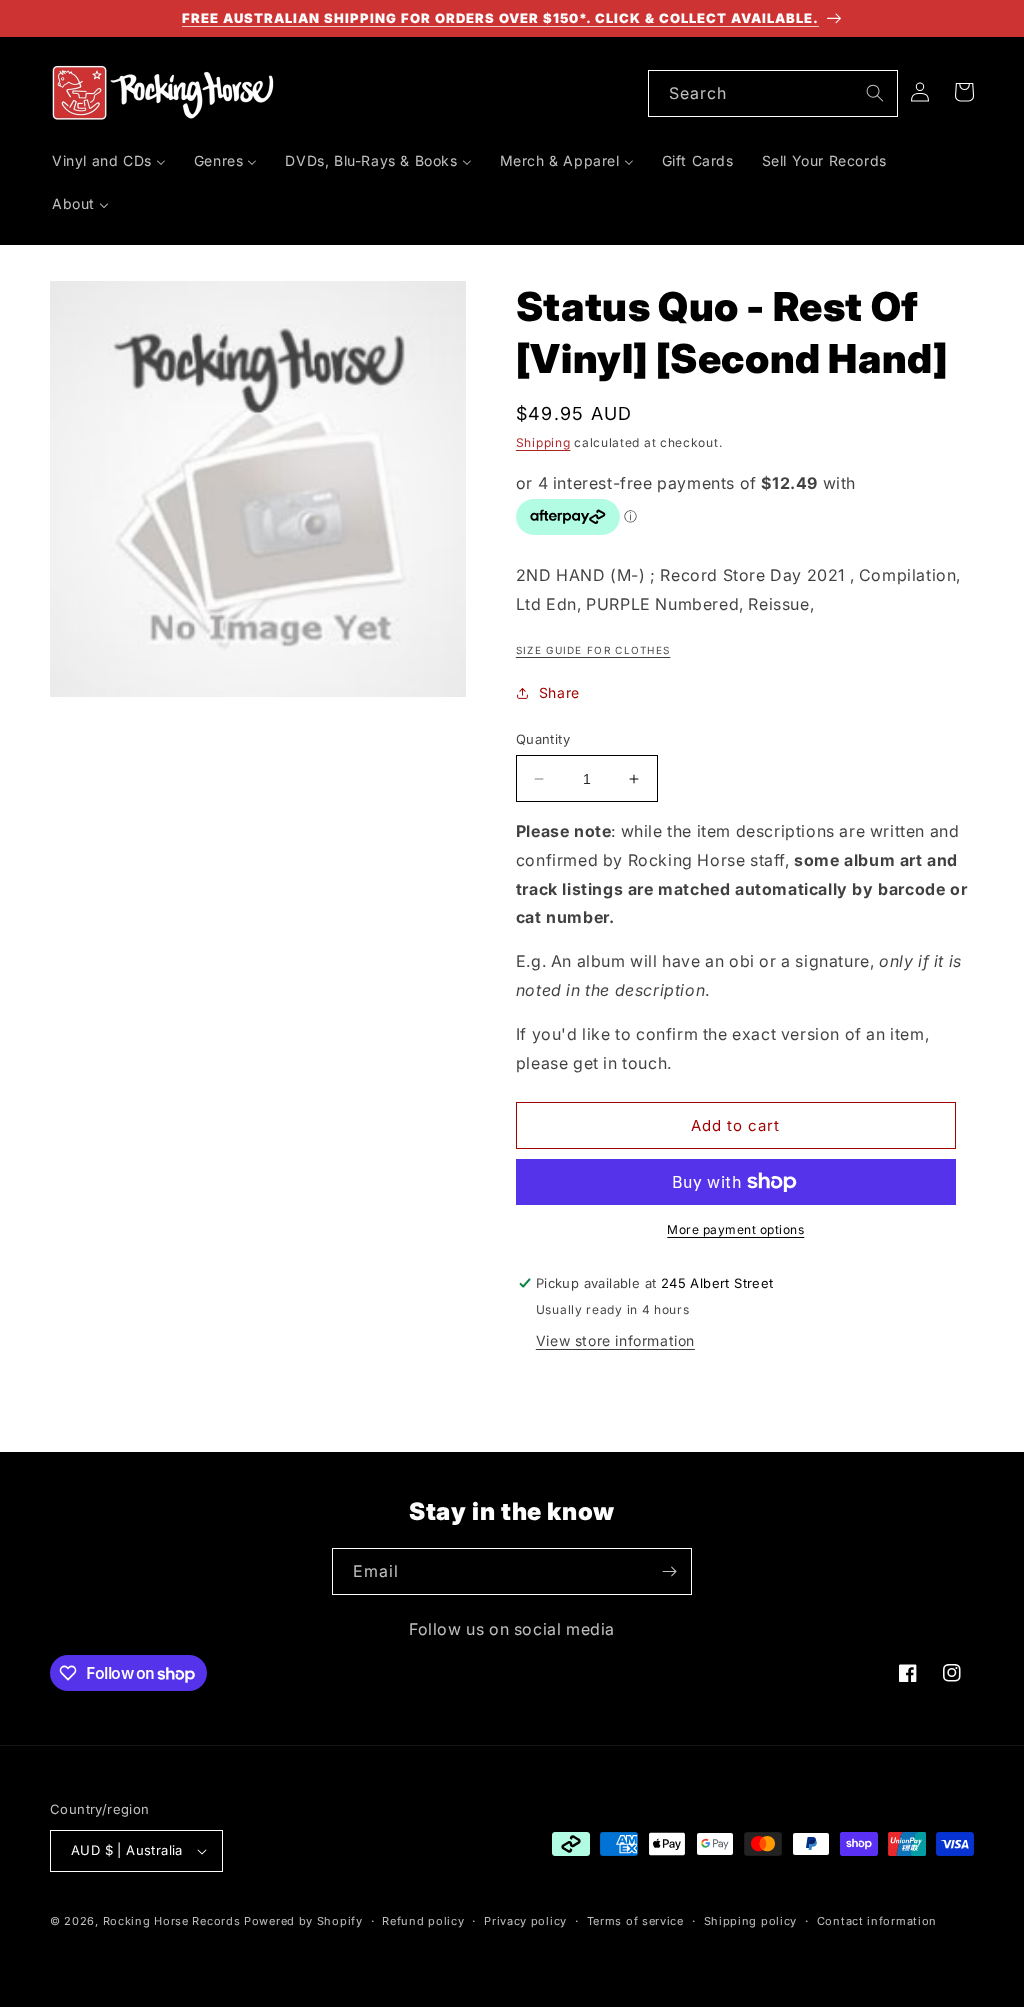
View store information (615, 1340)
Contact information (877, 1921)
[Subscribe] (669, 1571)
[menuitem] (109, 161)
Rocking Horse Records (172, 1921)
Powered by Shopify (303, 1921)
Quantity (543, 739)
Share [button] (559, 692)
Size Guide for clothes (593, 650)
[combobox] (773, 93)
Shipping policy (751, 1921)
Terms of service (635, 1921)
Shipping (543, 442)
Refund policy (423, 1921)
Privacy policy (525, 1921)
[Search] (875, 93)
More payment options (735, 1229)
